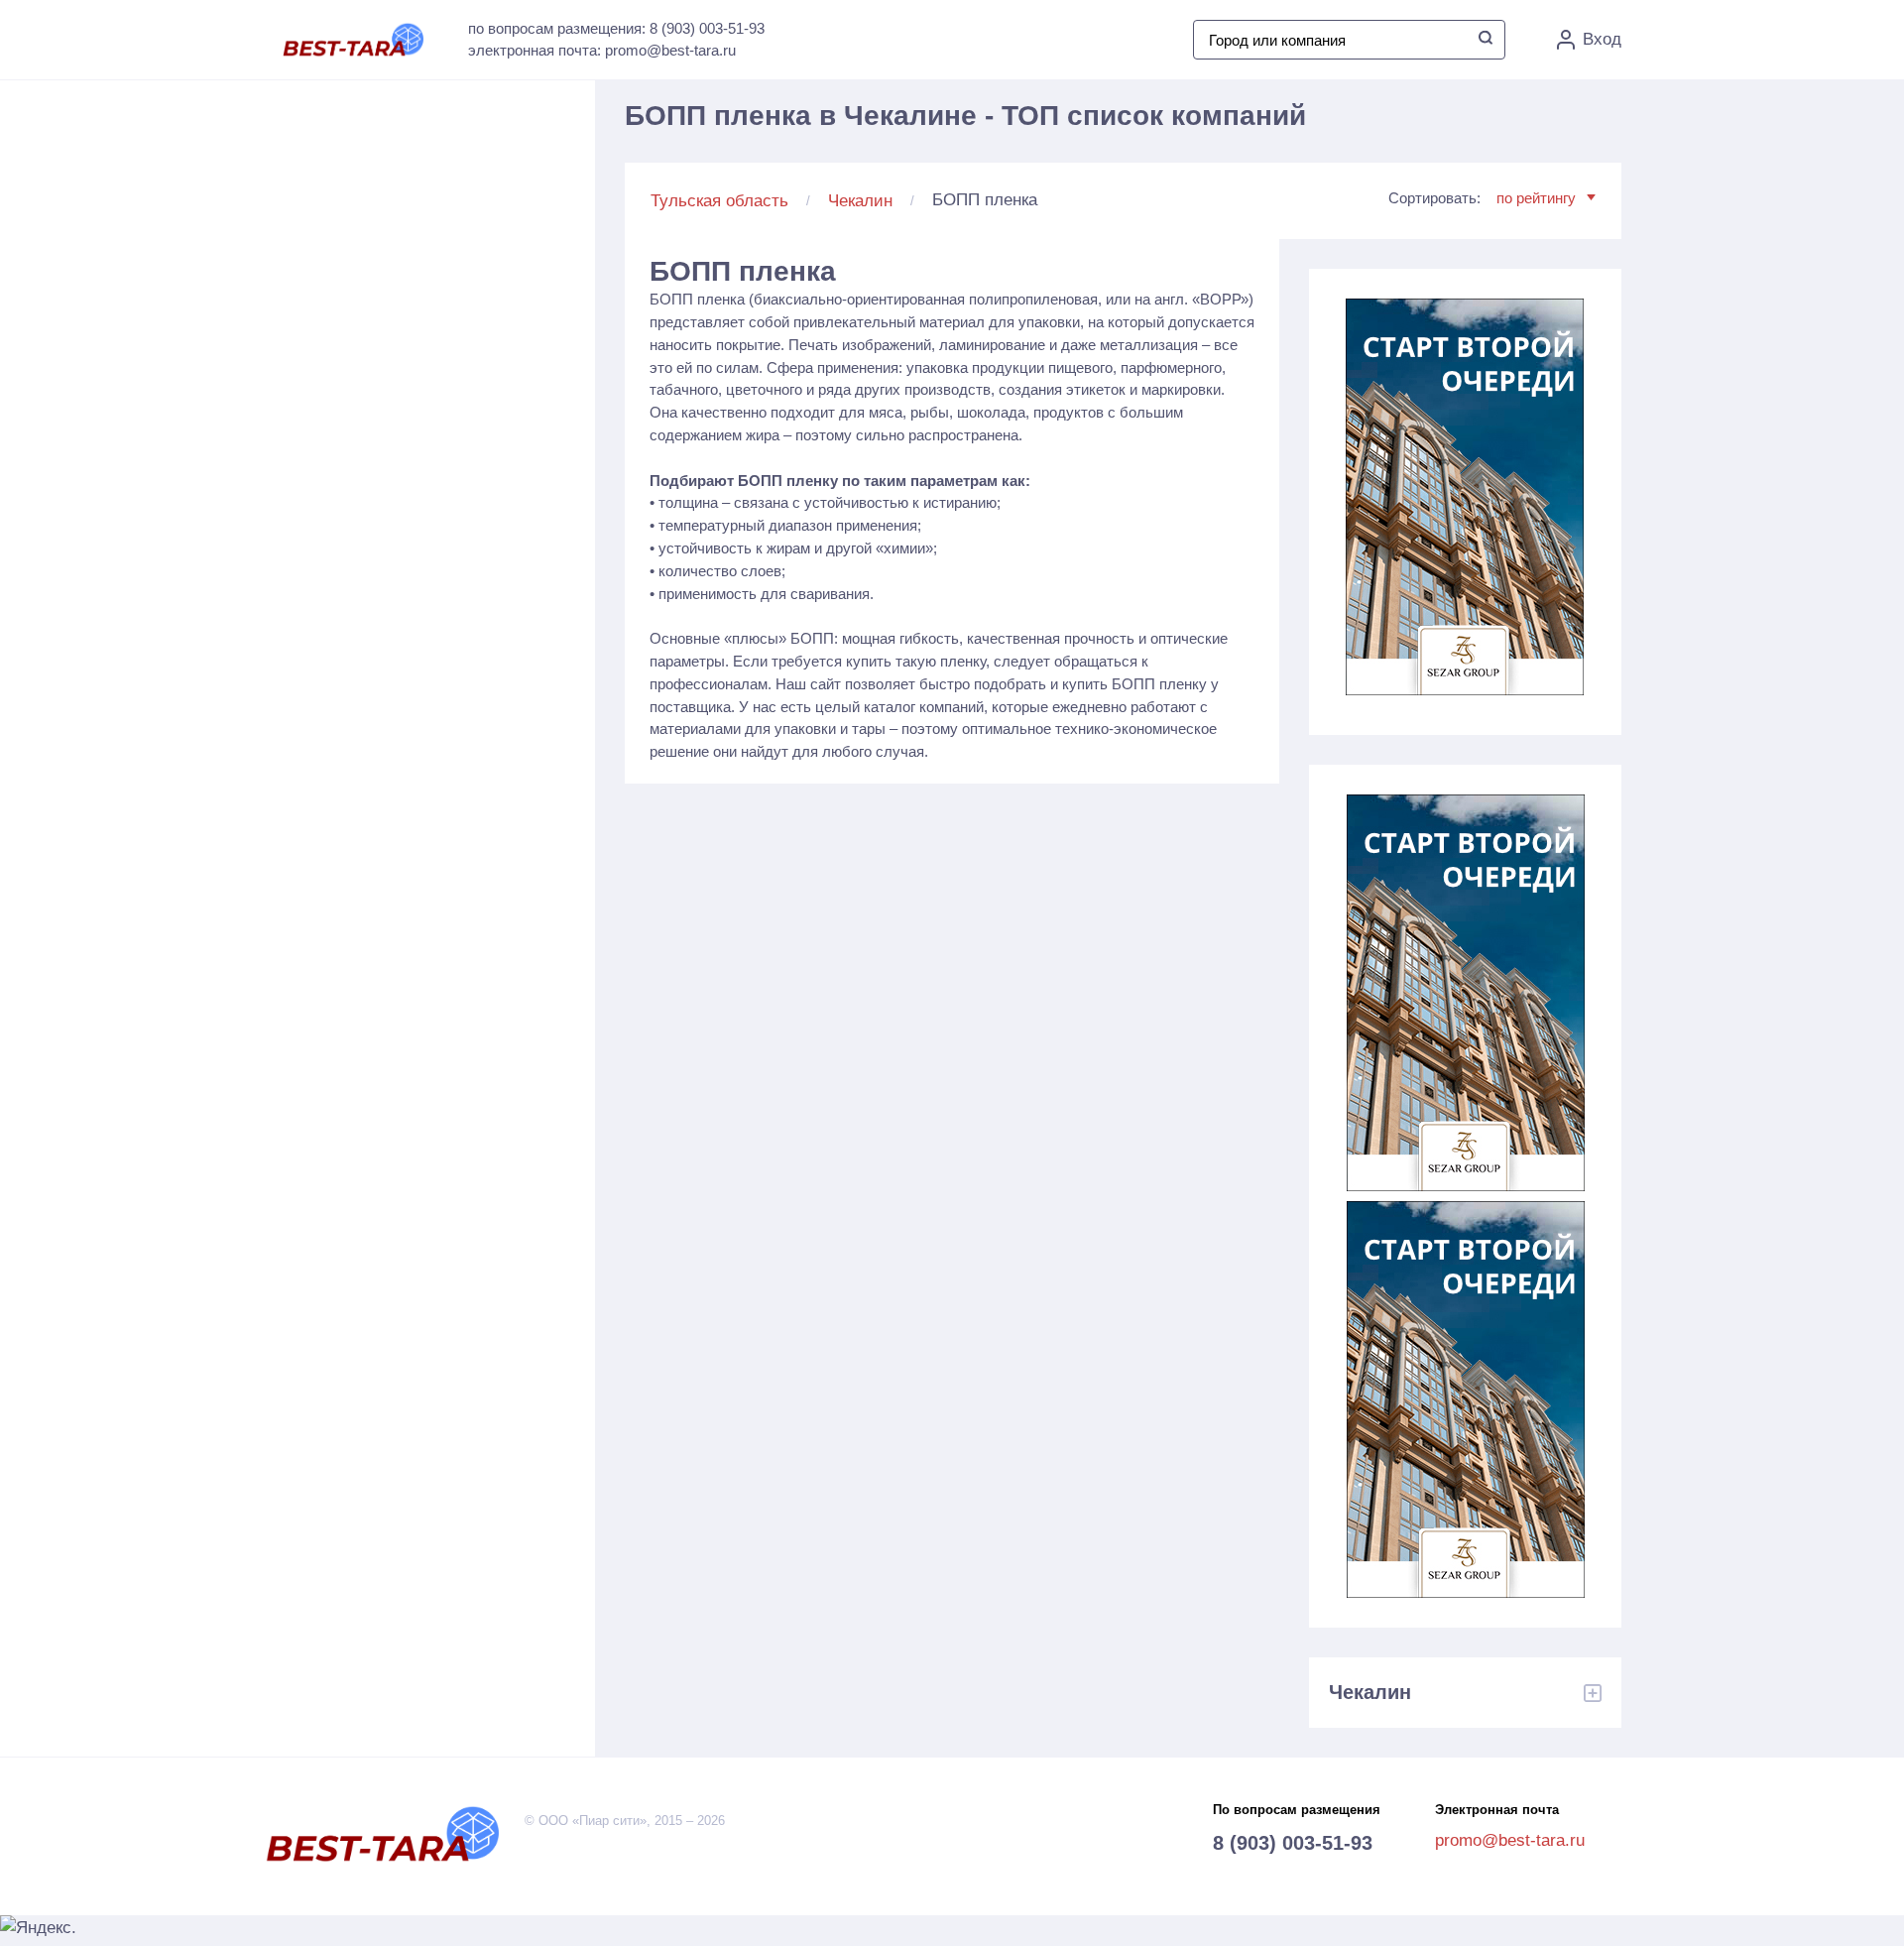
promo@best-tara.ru (1510, 1840)
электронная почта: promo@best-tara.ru (602, 50)
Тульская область (719, 201)
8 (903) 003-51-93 (1293, 1843)
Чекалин (860, 201)
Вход (1602, 39)
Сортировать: (1482, 198)
